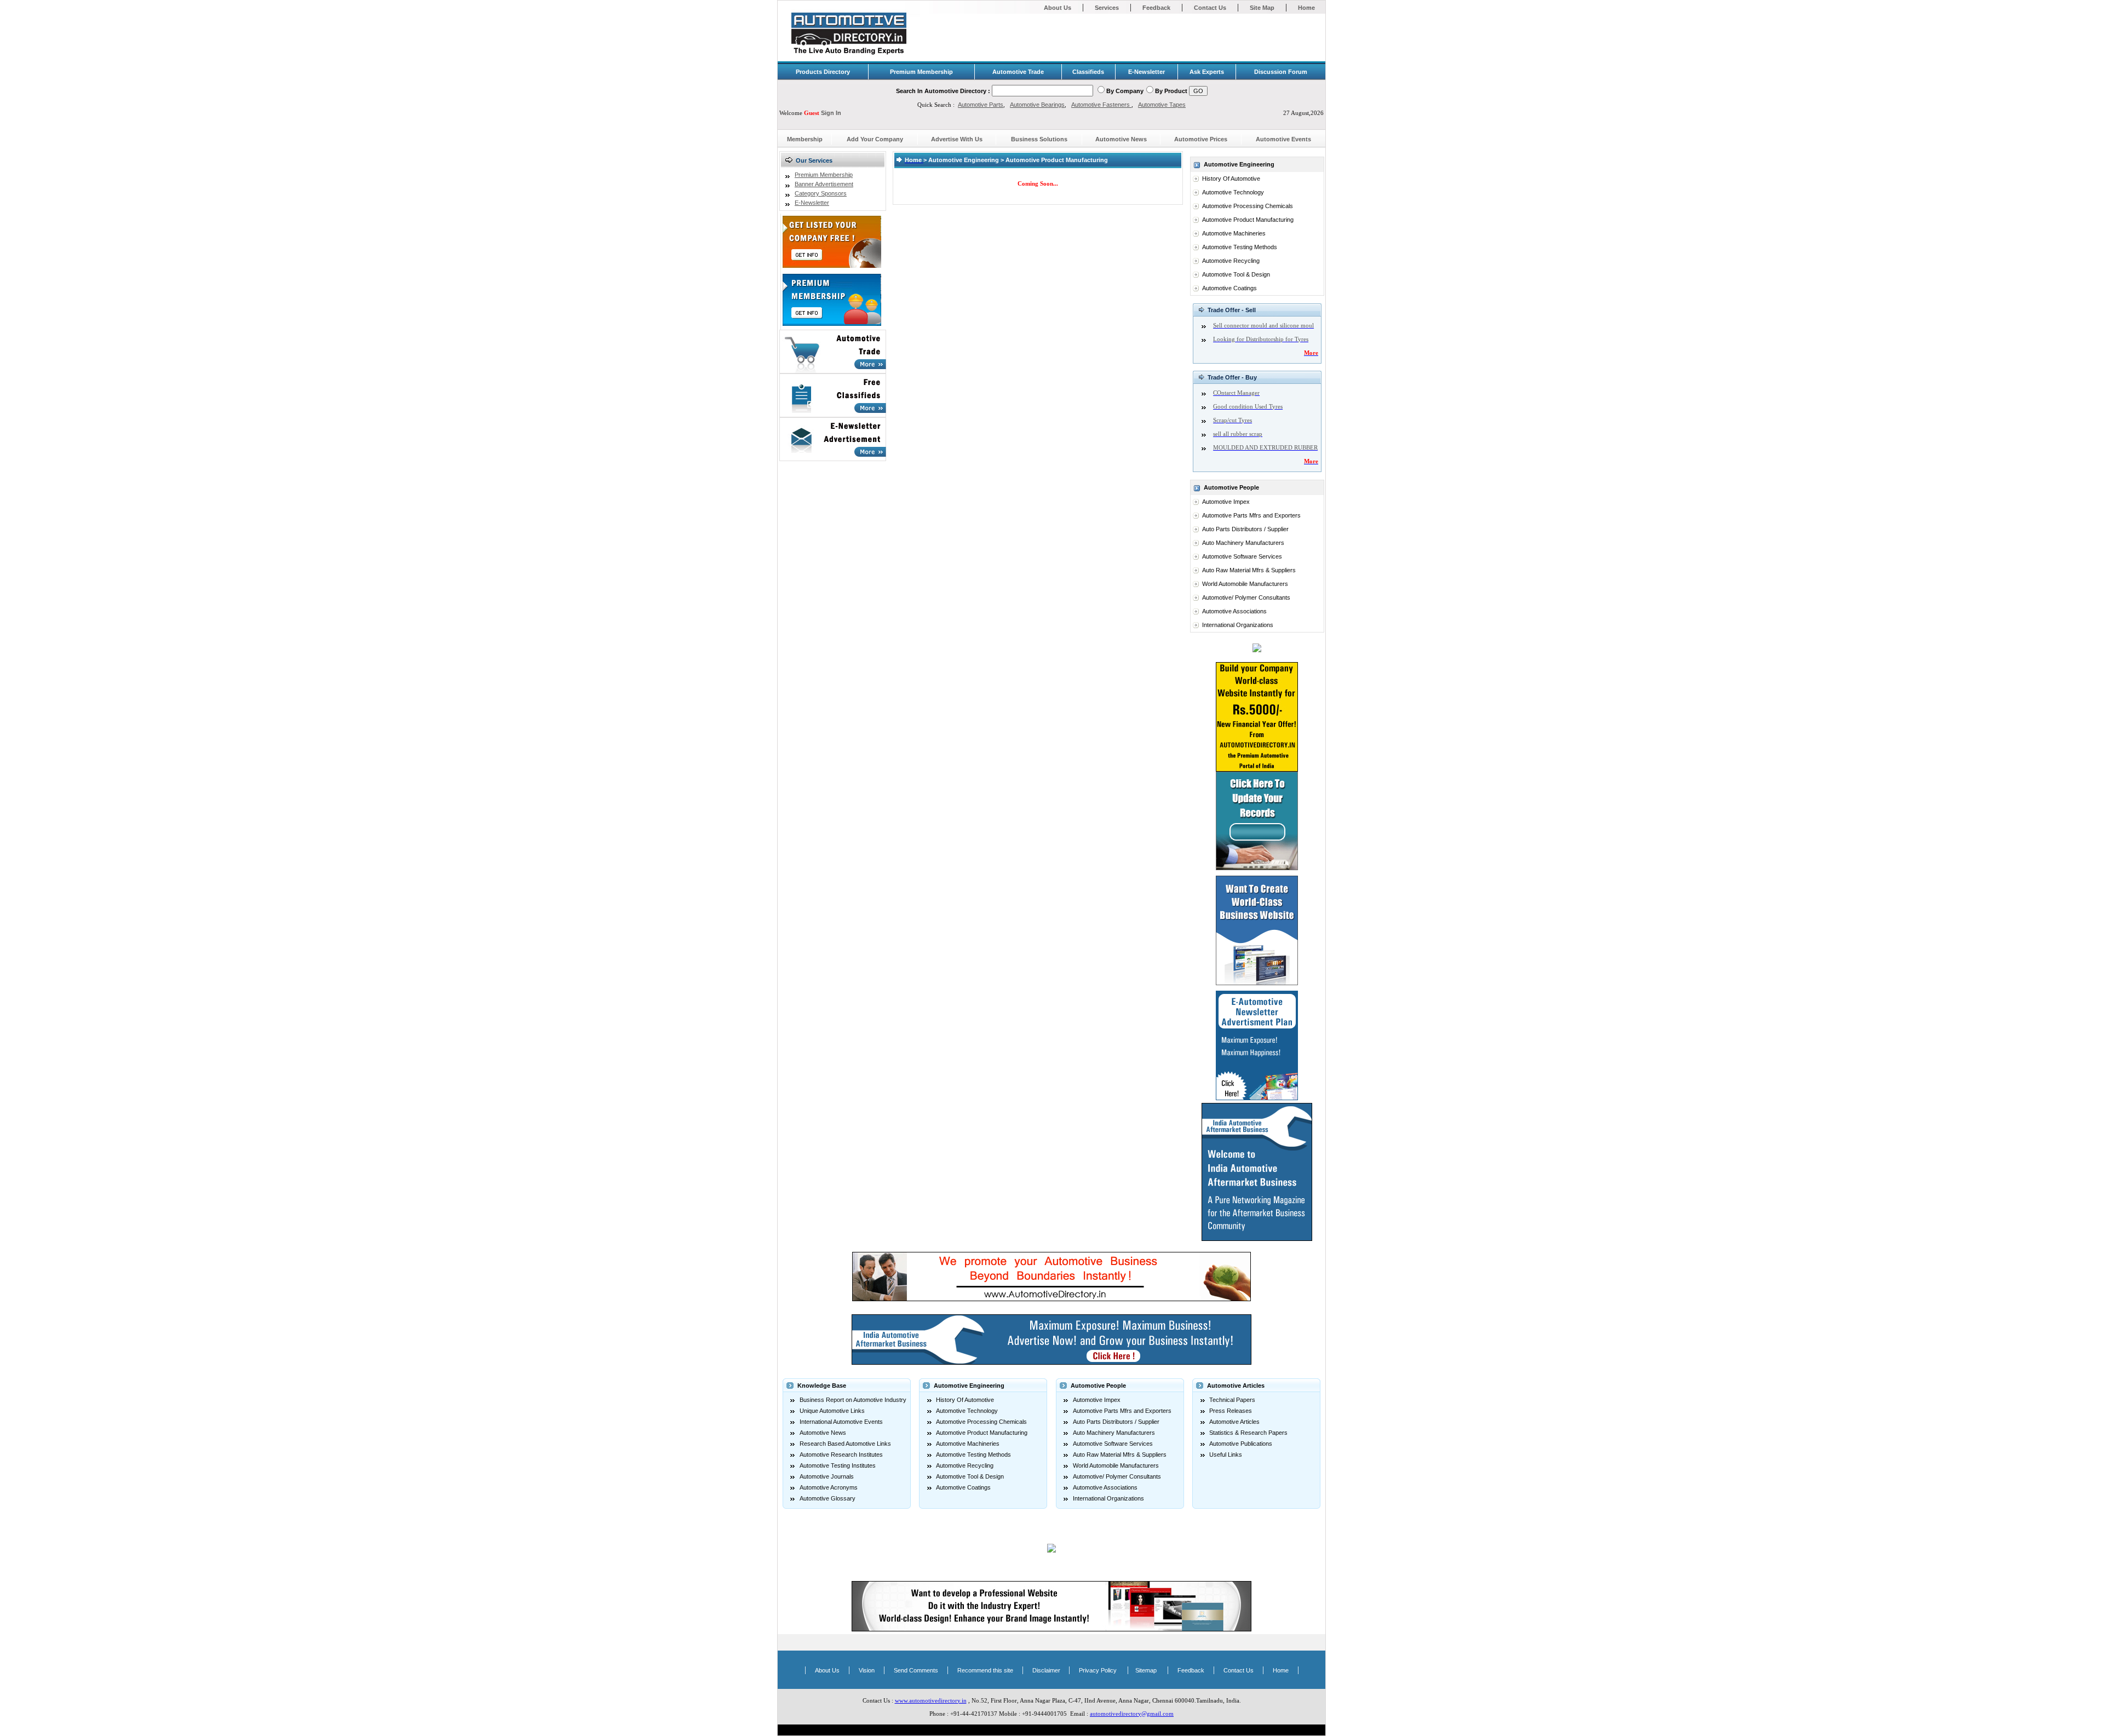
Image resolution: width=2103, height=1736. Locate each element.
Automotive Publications (1241, 1444)
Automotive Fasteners (1101, 105)
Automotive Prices (1201, 139)
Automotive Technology (1233, 192)
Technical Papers (1232, 1400)
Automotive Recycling (1231, 261)
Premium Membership (824, 175)
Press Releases (1231, 1411)
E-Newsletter (812, 203)
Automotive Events (1283, 139)
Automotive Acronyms (829, 1487)
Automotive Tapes (1162, 105)
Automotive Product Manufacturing (1248, 220)
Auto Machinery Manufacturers (1243, 543)
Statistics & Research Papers (1248, 1433)
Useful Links (1226, 1455)
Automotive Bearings (1037, 105)
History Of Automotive (1231, 179)
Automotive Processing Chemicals (1248, 206)
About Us (1058, 8)
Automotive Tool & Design (1236, 274)
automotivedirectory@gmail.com (1132, 1714)
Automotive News (1121, 139)
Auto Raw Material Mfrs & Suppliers (1249, 570)
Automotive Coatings (1229, 288)
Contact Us (1210, 8)
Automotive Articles (1234, 1422)
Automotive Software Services (1242, 556)
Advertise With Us (957, 139)
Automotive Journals (827, 1476)
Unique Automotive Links (832, 1411)
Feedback (1156, 8)
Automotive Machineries (1234, 233)
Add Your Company (875, 139)
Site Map (1262, 8)
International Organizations (1238, 625)
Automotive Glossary (828, 1498)
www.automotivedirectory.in (931, 1700)
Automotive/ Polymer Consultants (1246, 597)
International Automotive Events (841, 1422)
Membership (805, 139)
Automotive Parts (981, 105)
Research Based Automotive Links (845, 1444)
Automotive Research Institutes (841, 1455)
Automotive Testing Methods (1240, 247)
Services (1107, 8)
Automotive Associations (1234, 611)
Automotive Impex (1226, 502)
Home (1306, 8)
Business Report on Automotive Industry (853, 1400)
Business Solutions (1039, 139)
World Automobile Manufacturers (1245, 584)
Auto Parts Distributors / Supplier (1245, 529)
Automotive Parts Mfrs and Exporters (1251, 515)
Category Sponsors (821, 193)
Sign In (831, 113)
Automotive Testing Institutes (838, 1465)
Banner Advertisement (824, 184)
